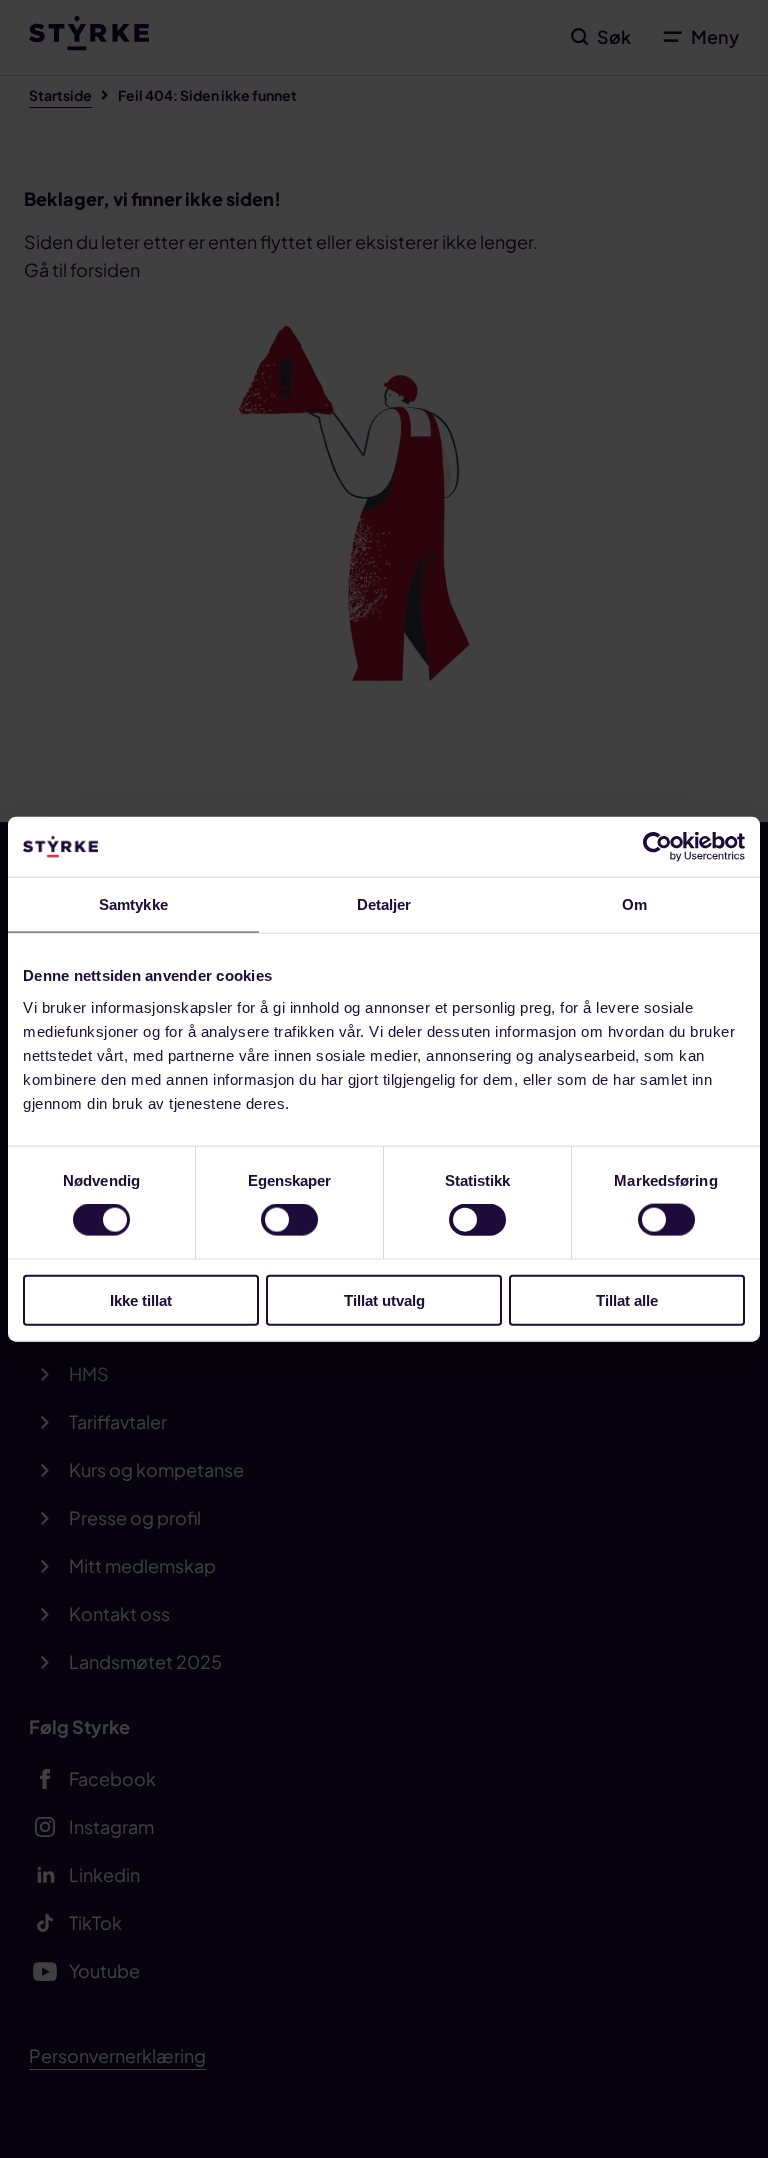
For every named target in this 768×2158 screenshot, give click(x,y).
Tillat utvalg (384, 1299)
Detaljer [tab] (384, 904)
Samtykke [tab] (133, 904)
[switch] (289, 1220)
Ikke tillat (141, 1299)
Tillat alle (627, 1299)
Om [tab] (634, 904)
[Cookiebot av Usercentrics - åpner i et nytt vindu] (657, 847)
